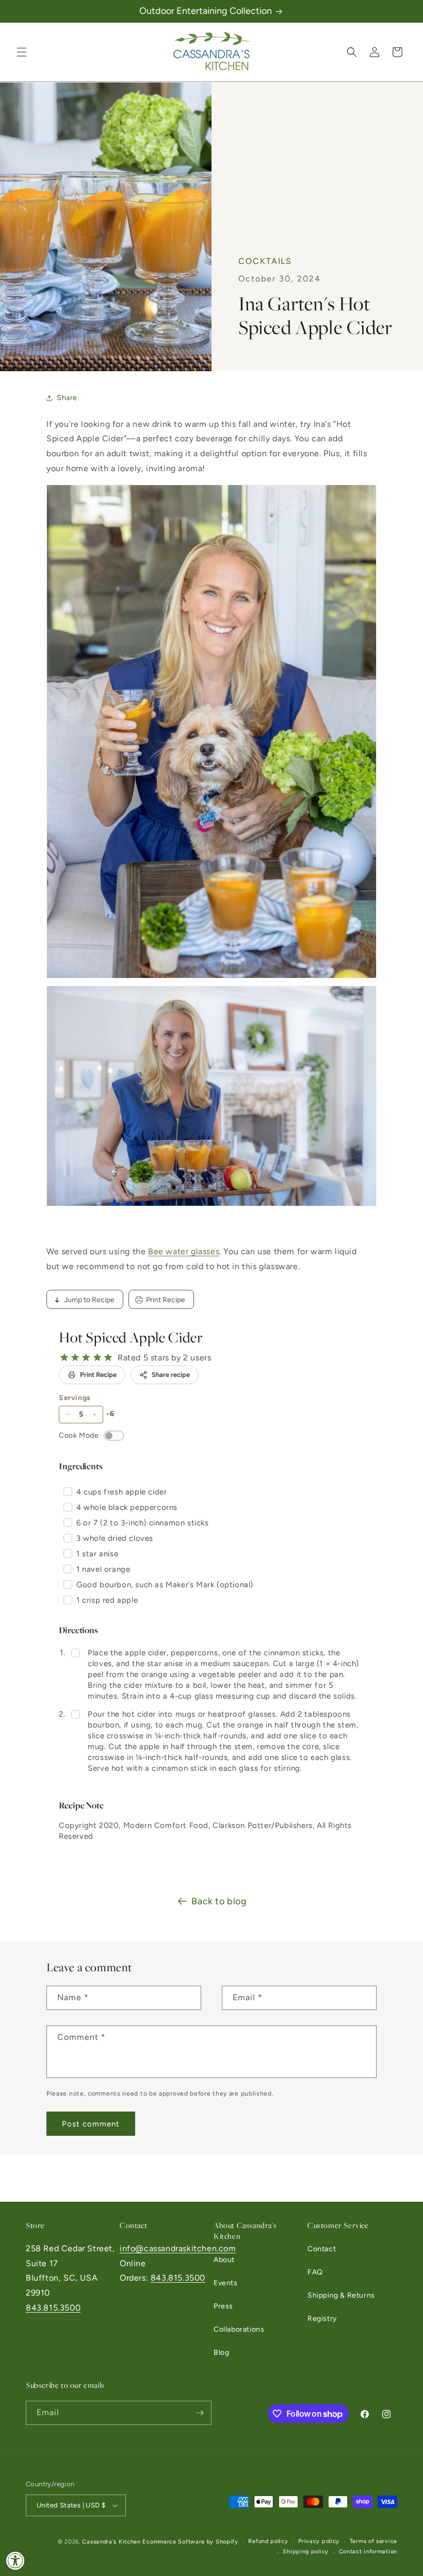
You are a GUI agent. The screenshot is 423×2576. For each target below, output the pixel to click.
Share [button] (67, 398)
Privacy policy (319, 2541)
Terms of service (373, 2541)
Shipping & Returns (341, 2295)
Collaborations (239, 2329)
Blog (221, 2353)
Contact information (368, 2552)
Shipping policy (306, 2552)
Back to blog (219, 1901)
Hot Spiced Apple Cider (131, 1337)
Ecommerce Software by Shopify (190, 2542)
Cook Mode (79, 1435)
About (224, 2260)
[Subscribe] (200, 2413)
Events (226, 2283)
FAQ (315, 2272)
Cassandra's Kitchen (111, 2542)
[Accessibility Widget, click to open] (15, 2561)
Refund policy (268, 2541)
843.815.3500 (53, 2308)
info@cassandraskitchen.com (178, 2248)
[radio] (64, 1358)
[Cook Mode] (114, 1436)
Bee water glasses (184, 1251)
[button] (22, 52)
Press (223, 2306)
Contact (322, 2249)
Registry (322, 2319)
